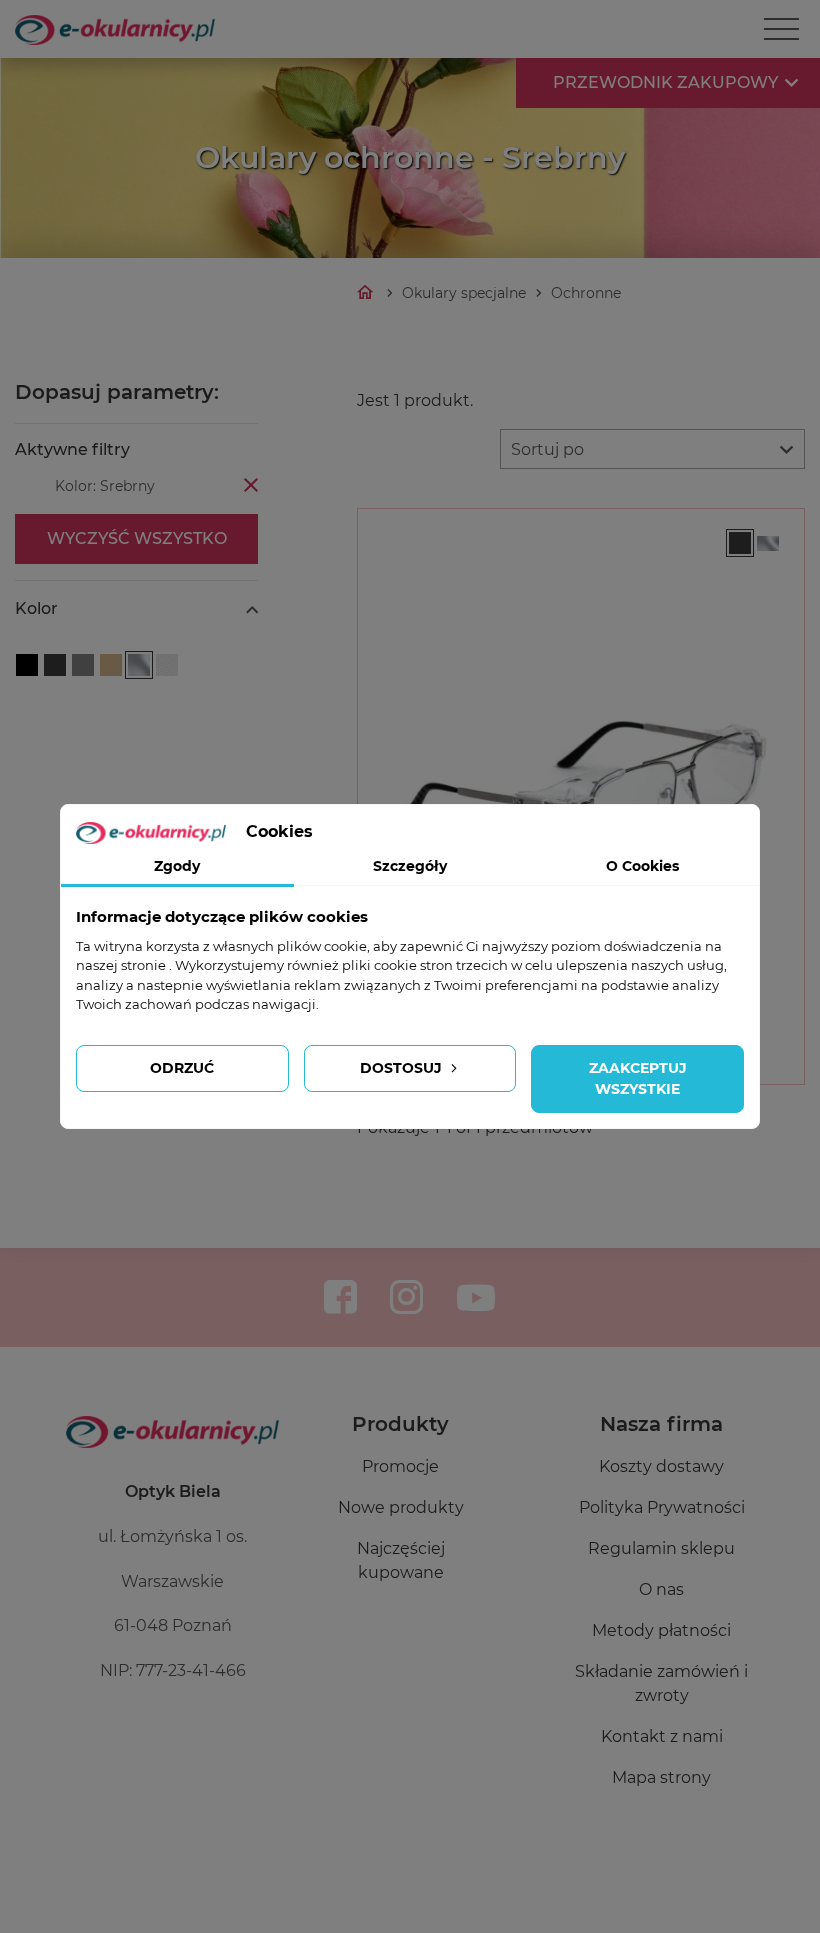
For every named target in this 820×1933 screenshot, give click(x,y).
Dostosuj (403, 1068)
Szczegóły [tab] (410, 866)
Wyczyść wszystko (137, 538)
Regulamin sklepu (661, 1548)
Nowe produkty (401, 1507)
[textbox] (652, 450)
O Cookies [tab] (642, 866)
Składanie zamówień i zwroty (661, 1683)
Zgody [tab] (177, 866)
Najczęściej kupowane (401, 1560)
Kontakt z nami (662, 1736)
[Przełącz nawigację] (781, 29)
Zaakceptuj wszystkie (638, 1078)
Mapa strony (661, 1777)
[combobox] (652, 449)
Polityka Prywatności (662, 1507)
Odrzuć (182, 1068)
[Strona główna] (367, 293)
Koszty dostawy (661, 1466)
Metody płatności (661, 1630)
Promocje (400, 1466)
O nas (661, 1589)
